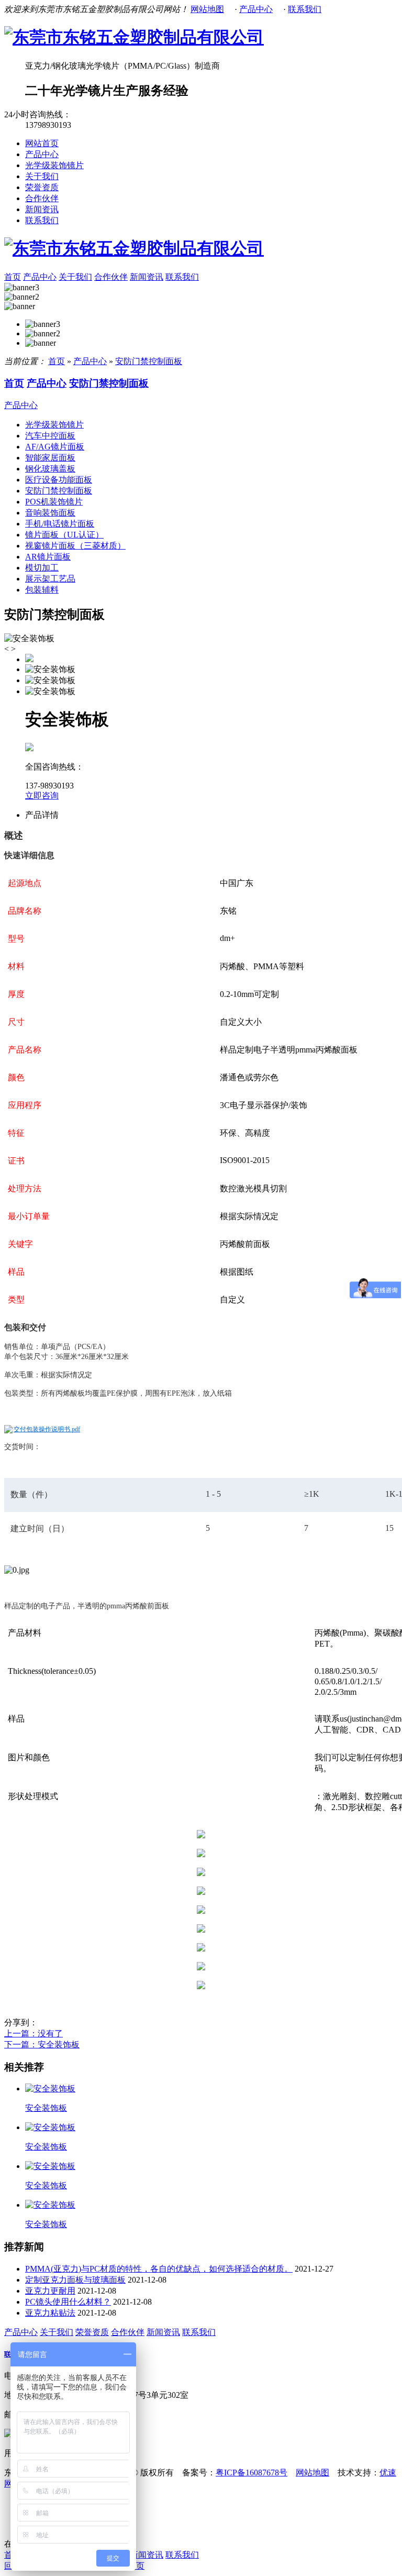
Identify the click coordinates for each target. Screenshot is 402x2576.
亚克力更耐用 (50, 2291)
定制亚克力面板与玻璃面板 (75, 2280)
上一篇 (33, 2034)
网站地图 (207, 9)
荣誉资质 (42, 187)
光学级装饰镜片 (54, 165)
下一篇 (42, 2045)
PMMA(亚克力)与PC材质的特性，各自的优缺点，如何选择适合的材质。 (159, 2269)
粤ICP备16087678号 (252, 2473)
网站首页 (42, 143)
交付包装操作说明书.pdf (47, 1429)
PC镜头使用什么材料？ (68, 2302)
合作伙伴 (42, 198)
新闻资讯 (42, 209)
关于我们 (42, 176)
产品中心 (256, 9)
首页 (13, 277)
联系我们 (305, 9)
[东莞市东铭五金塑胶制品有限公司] (134, 37)
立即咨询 (42, 796)
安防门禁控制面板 (149, 361)
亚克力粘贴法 (50, 2313)
